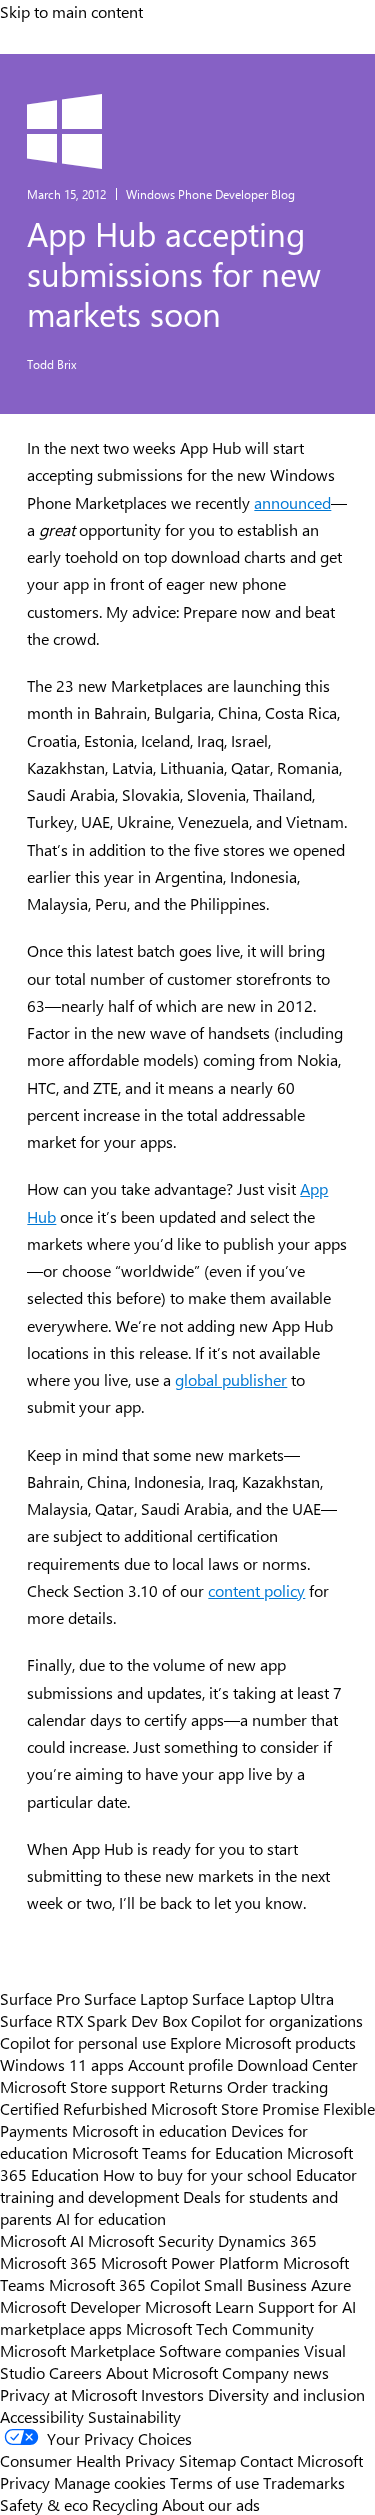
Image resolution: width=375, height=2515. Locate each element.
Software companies (229, 2350)
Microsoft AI (42, 2240)
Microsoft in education (149, 2130)
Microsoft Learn (199, 2306)
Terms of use (214, 2482)
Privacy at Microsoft (68, 2394)
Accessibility (42, 2416)
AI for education (111, 2218)
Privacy (27, 2482)
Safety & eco (44, 2504)
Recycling (125, 2504)
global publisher (231, 1379)
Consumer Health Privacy (87, 2460)
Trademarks (304, 2482)
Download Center (297, 2064)
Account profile (180, 2064)
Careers (75, 2372)
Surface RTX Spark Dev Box (93, 2020)
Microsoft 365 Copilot (124, 2284)
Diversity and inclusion (286, 2394)
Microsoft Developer (70, 2306)
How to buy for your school (197, 2174)
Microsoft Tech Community (220, 2328)
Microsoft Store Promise (235, 2108)
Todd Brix (52, 364)
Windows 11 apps (62, 2064)
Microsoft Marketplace (77, 2350)
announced (292, 502)
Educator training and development (178, 2185)
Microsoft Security (151, 2240)
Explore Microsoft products (263, 2042)
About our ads (211, 2504)
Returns (196, 2086)
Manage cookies (110, 2482)
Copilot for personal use (83, 2042)
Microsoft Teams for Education (177, 2152)
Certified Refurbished (73, 2108)
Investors (172, 2394)
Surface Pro (40, 1998)
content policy (256, 1590)
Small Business (255, 2284)
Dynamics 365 (267, 2240)
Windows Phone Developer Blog (210, 194)
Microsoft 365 (48, 2262)
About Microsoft (162, 2372)
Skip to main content (71, 11)
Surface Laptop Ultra (263, 1998)
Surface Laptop (136, 1998)
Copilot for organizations (277, 2020)
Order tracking (277, 2086)
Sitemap (207, 2460)
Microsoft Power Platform (190, 2262)
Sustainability (134, 2416)
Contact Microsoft (301, 2460)
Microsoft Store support (82, 2086)
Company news (275, 2372)
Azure (331, 2284)
